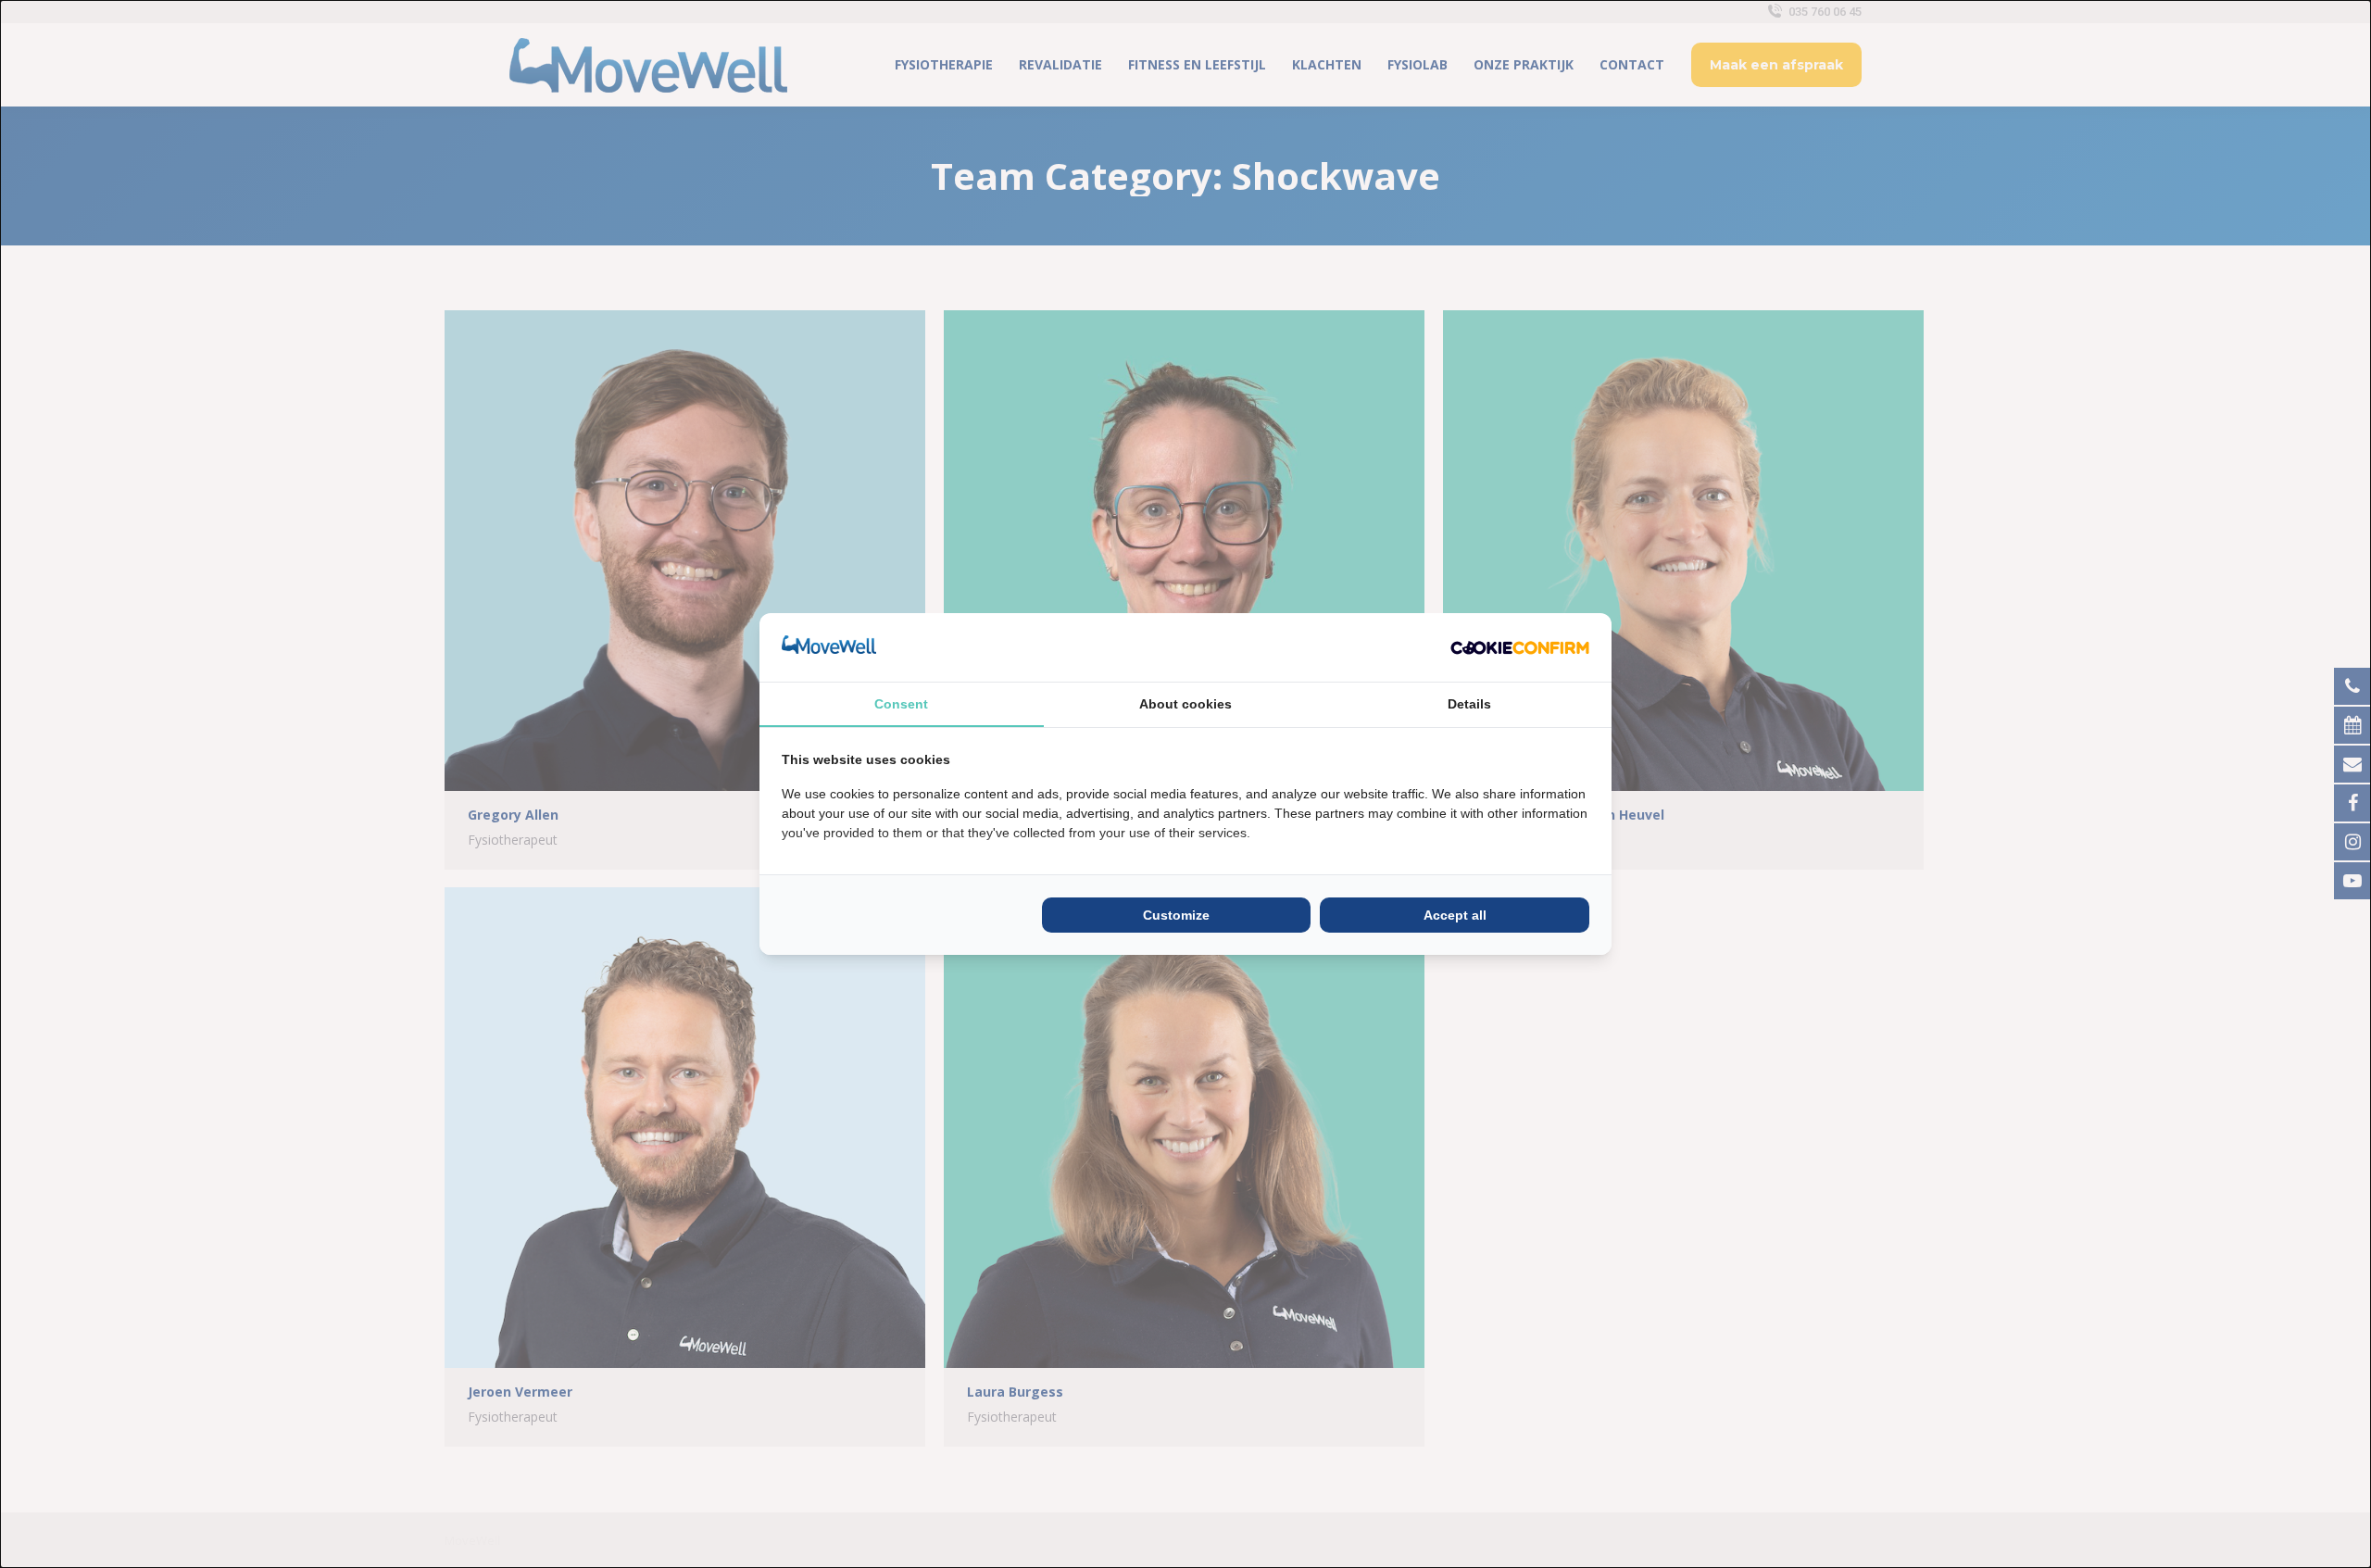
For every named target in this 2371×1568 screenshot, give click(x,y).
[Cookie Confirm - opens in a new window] (1520, 647)
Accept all (1455, 915)
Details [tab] (1469, 704)
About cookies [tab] (1185, 704)
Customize (1176, 915)
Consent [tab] (901, 704)
